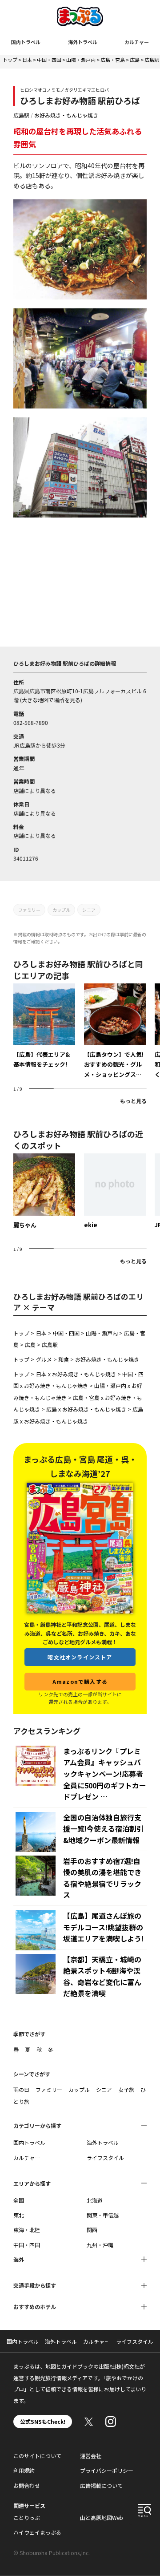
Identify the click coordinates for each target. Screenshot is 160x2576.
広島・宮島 (113, 60)
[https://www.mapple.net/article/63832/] (115, 1031)
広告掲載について (101, 2485)
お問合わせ (27, 2485)
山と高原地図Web (102, 2517)
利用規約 (24, 2470)
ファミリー (29, 910)
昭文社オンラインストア (80, 1657)
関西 (92, 2230)
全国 (19, 2200)
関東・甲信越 (103, 2215)
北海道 (95, 2200)
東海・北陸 (27, 2230)
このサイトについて (37, 2456)
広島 (135, 60)
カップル (61, 910)
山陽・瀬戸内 (81, 60)
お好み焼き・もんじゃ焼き (66, 115)
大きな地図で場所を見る (51, 700)
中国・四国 (49, 60)
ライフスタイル (105, 2157)
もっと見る (133, 1101)
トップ (10, 60)
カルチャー (137, 42)
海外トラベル (83, 42)
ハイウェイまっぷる (37, 2532)
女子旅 (126, 2089)
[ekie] (115, 1191)
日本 (27, 60)
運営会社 (91, 2456)
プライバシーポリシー (107, 2470)
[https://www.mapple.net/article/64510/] (44, 1026)
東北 (19, 2215)
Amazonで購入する (80, 1681)
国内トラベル (26, 42)
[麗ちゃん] (44, 1191)
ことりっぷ (27, 2517)
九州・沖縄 (100, 2245)
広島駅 (152, 60)
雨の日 (21, 2089)
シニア (89, 910)
